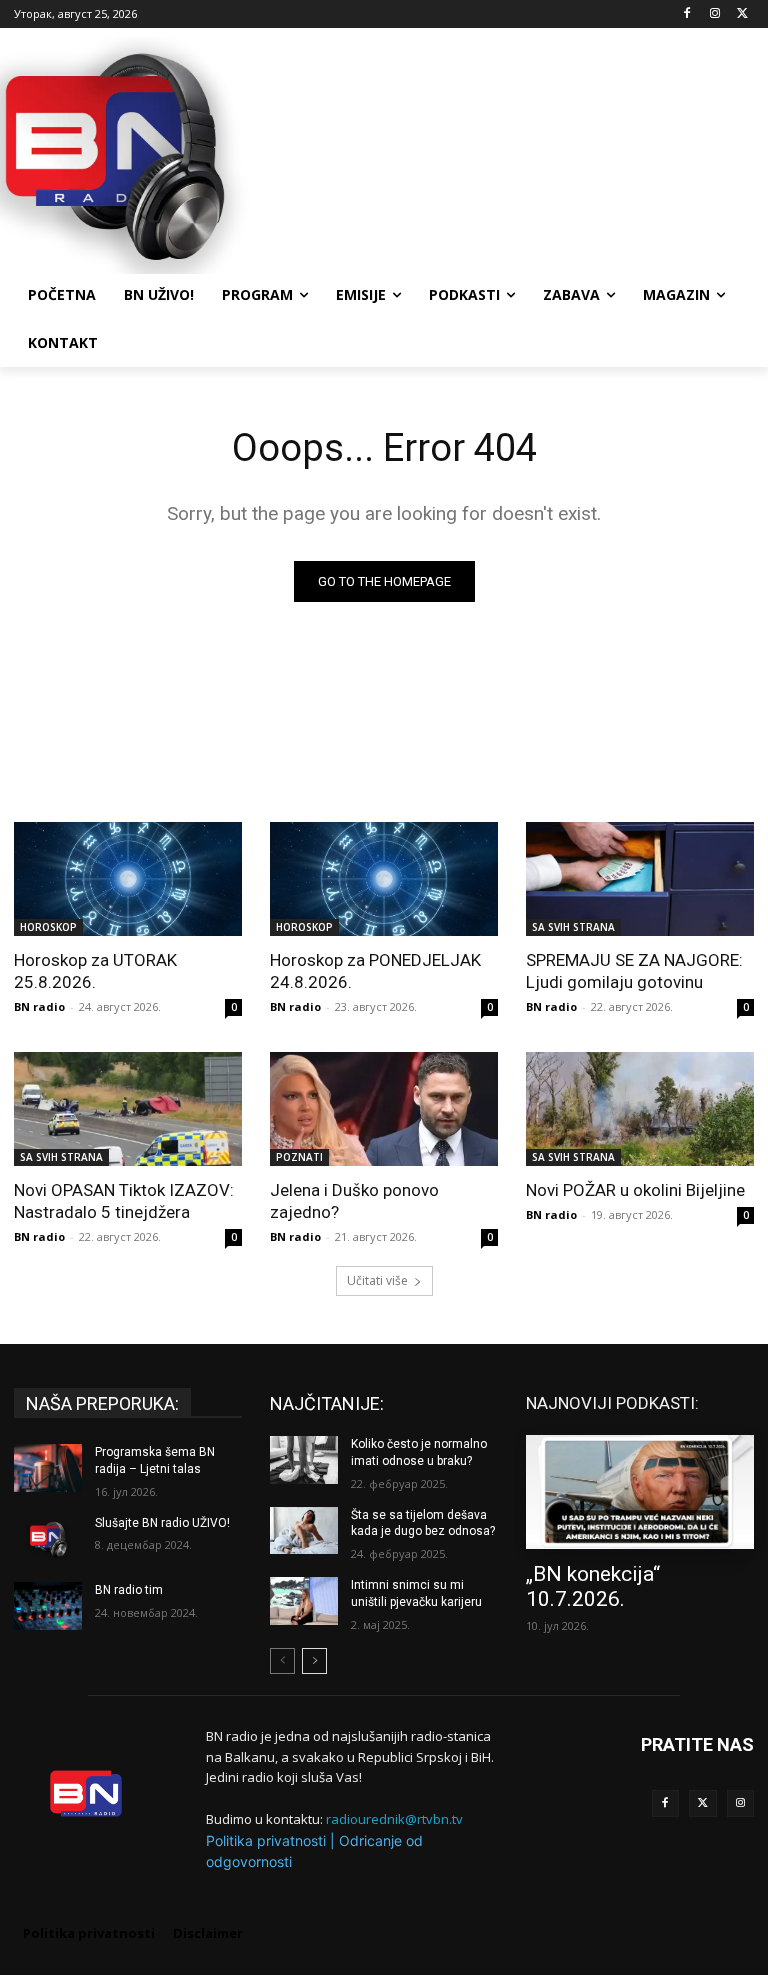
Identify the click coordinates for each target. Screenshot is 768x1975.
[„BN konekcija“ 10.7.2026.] (640, 1492)
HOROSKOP (48, 927)
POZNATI (299, 1157)
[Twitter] (703, 1804)
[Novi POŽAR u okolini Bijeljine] (640, 1109)
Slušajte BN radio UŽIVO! (162, 1523)
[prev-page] (282, 1661)
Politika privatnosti (266, 1840)
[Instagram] (714, 14)
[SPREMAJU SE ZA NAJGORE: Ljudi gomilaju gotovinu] (640, 879)
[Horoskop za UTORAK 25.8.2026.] (128, 879)
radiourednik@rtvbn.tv (394, 1819)
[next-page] (314, 1661)
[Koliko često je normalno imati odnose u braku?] (304, 1460)
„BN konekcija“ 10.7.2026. (593, 1586)
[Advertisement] (520, 153)
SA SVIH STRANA (573, 927)
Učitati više (377, 1280)
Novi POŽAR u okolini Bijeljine (635, 1190)
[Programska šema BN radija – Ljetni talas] (48, 1468)
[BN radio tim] (48, 1606)
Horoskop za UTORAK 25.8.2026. (95, 971)
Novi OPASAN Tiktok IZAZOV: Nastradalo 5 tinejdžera (124, 1201)
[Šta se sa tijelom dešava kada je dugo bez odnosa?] (304, 1531)
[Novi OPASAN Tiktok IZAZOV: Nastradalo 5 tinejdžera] (128, 1109)
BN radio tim (129, 1590)
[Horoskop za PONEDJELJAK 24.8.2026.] (384, 879)
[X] (742, 14)
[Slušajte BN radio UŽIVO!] (48, 1539)
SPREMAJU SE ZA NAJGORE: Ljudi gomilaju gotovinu (634, 971)
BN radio (39, 1006)
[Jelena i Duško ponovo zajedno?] (384, 1109)
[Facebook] (687, 14)
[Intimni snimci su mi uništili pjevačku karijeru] (304, 1601)
